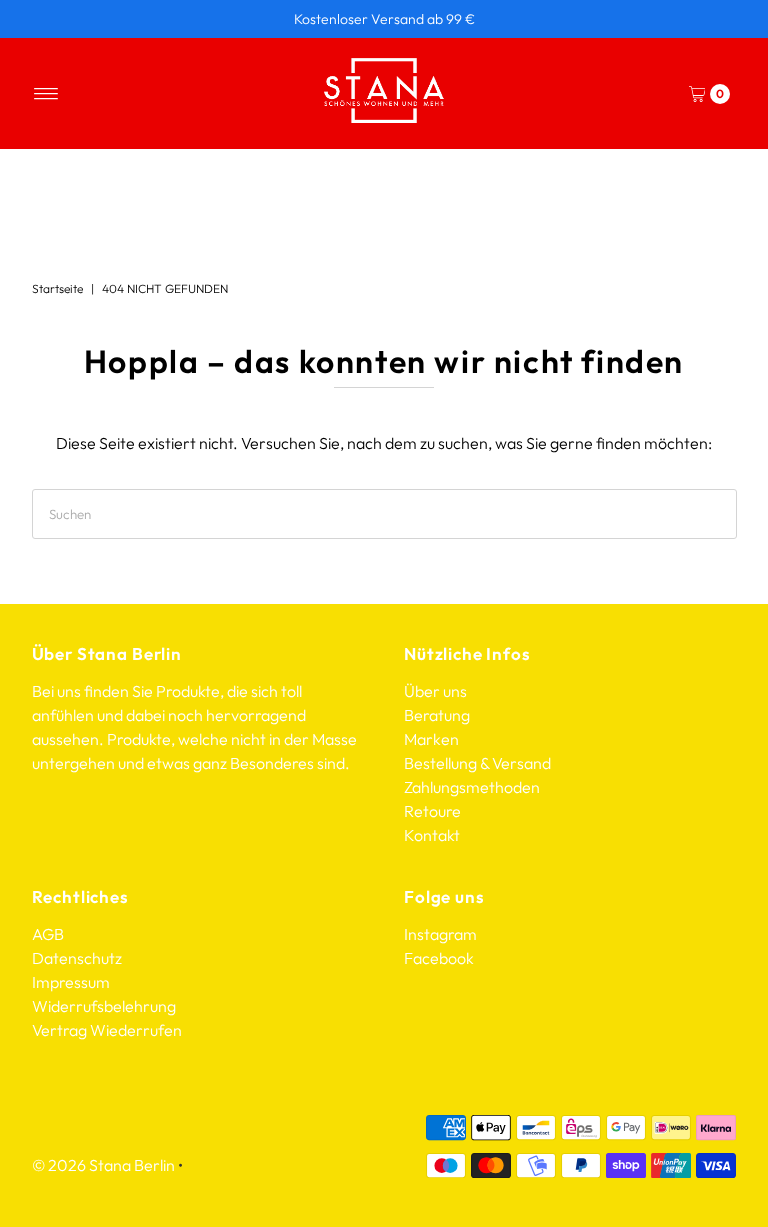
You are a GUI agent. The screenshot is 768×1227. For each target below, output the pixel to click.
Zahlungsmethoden (472, 787)
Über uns (435, 691)
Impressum (71, 982)
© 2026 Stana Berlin (103, 1165)
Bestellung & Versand (477, 763)
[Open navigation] (46, 94)
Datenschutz (77, 958)
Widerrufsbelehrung (104, 1006)
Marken (431, 739)
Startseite (57, 288)
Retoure (432, 811)
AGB (48, 934)
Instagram (440, 934)
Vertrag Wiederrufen (107, 1030)
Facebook (439, 958)
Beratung (437, 715)
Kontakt (432, 835)
